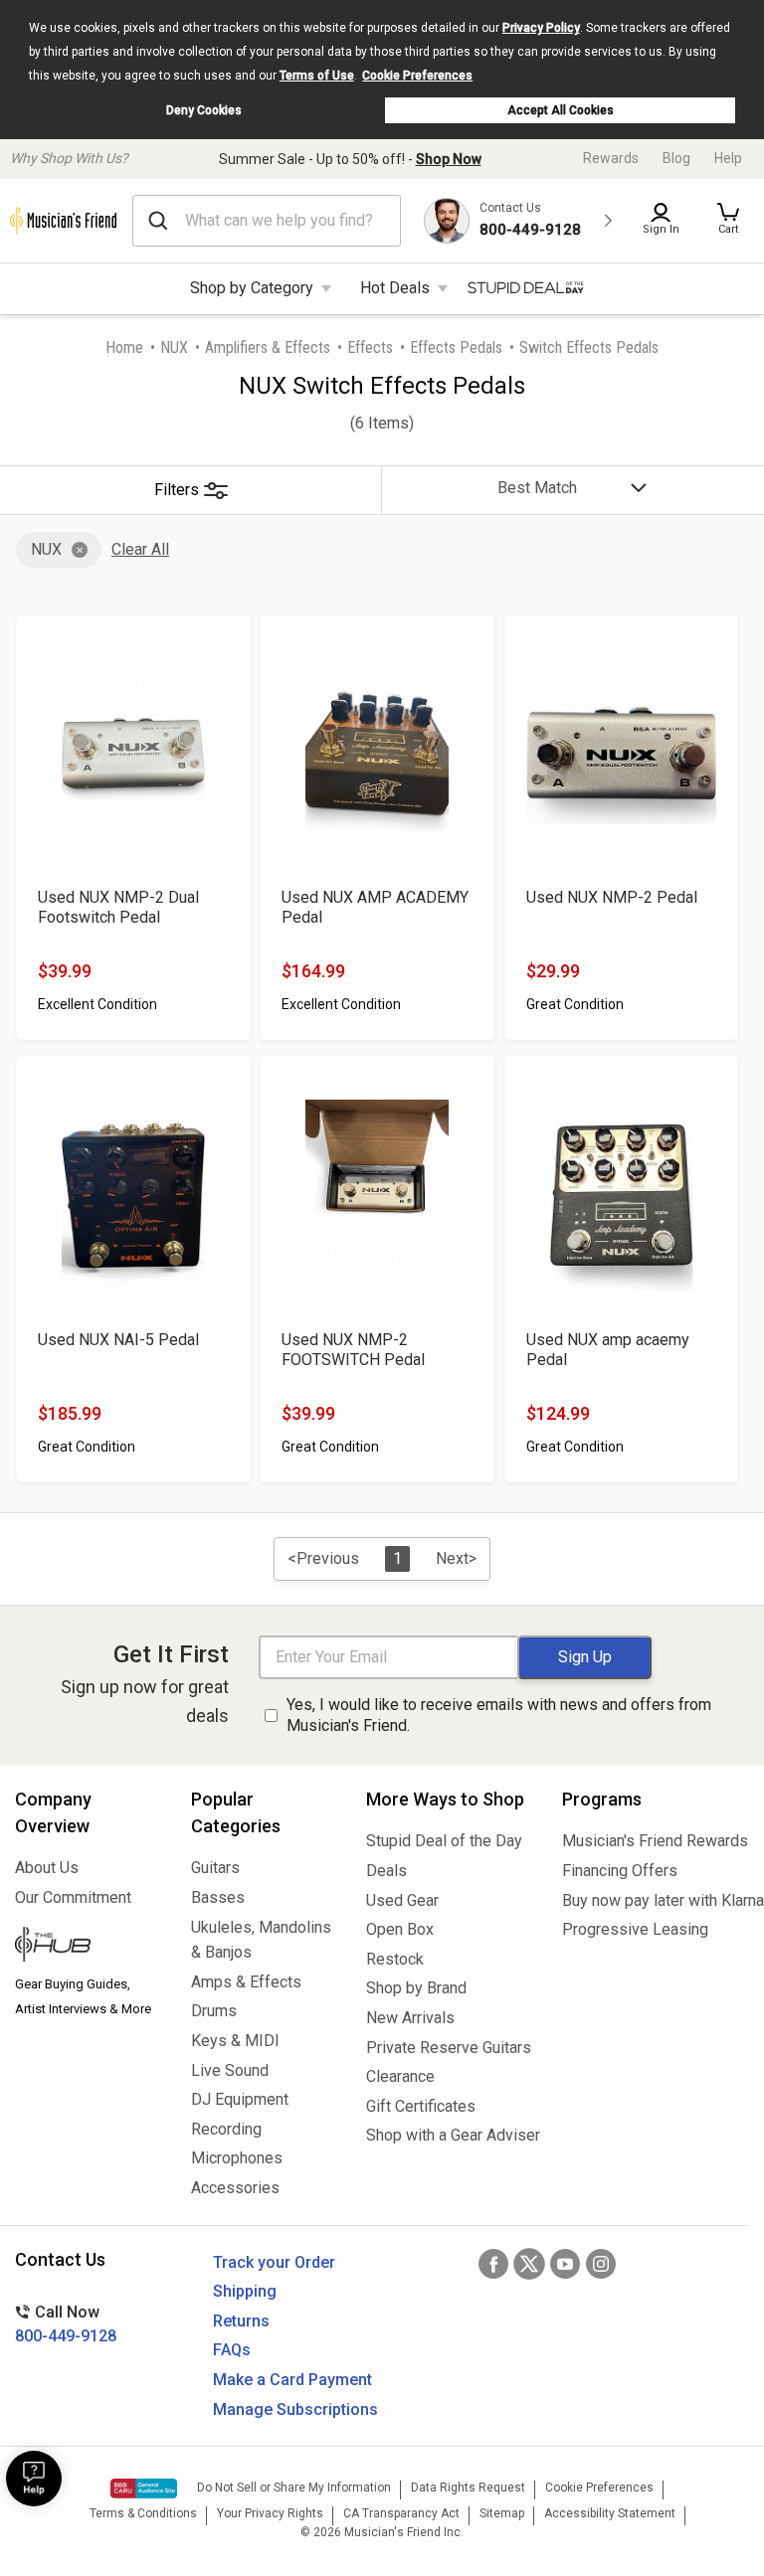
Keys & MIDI (235, 2041)
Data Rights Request (468, 2488)
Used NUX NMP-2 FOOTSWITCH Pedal (353, 1350)
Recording (226, 2129)
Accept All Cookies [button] (561, 110)
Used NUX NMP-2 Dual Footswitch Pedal (118, 907)
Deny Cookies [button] (204, 110)
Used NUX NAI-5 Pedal (118, 1340)
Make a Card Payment (292, 2380)
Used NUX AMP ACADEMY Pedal (375, 907)
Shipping (245, 2291)
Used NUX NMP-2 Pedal (612, 897)
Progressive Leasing (635, 1929)
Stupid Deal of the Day (444, 1841)
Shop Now (449, 159)
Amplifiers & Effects (268, 347)
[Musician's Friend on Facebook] (493, 2264)
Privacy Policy (541, 28)
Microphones (237, 2158)
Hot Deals (395, 288)
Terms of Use (317, 76)
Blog (676, 158)
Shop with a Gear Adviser (449, 2135)
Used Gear (402, 1900)
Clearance (400, 2076)
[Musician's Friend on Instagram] (601, 2264)
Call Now (66, 2324)
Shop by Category (252, 288)
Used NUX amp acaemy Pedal (608, 1350)
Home (124, 347)
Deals (386, 1871)
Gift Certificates (421, 2106)
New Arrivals (410, 2018)
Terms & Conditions (143, 2513)
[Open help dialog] (34, 2479)
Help (728, 158)
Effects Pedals (456, 347)
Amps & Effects (246, 1982)
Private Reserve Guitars (449, 2048)
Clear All (140, 549)
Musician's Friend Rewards (655, 1841)
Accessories (235, 2188)
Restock (395, 1959)
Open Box (400, 1929)
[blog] (88, 1947)
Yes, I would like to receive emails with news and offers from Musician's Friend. (499, 1715)
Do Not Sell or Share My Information (294, 2488)
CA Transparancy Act (401, 2513)
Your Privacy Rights (270, 2513)
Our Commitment (73, 1897)
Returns (241, 2321)
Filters (177, 490)
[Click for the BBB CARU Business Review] (144, 2489)
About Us (47, 1868)
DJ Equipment (240, 2099)
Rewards (611, 158)
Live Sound (230, 2070)
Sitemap (502, 2513)
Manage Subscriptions (295, 2409)
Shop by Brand (416, 1988)
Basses (218, 1897)
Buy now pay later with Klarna (656, 1900)
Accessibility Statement (610, 2513)
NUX (174, 347)
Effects (370, 347)
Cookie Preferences (417, 76)
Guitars (215, 1868)
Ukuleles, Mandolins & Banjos (261, 1940)
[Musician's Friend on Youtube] (565, 2264)
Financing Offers (620, 1871)
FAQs (232, 2350)
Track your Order (274, 2262)
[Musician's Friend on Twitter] (529, 2264)
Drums (214, 2011)
